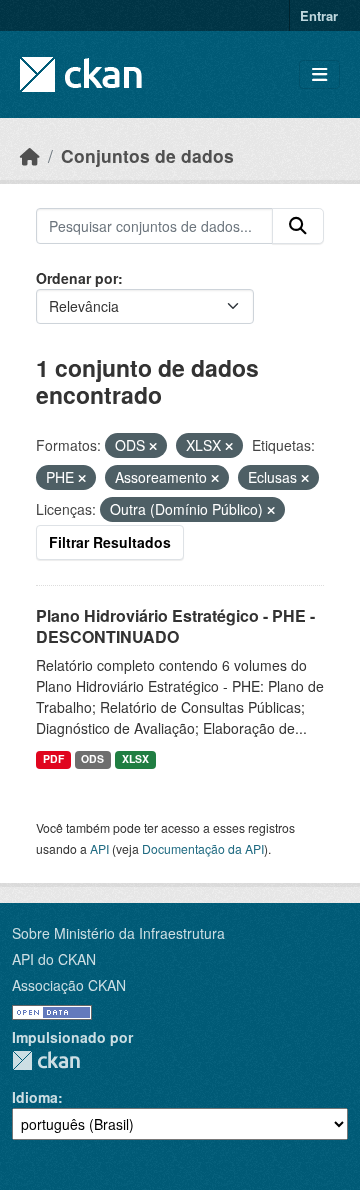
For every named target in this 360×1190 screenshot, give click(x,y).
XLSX (135, 758)
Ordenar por (77, 278)
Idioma (35, 1097)
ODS (92, 758)
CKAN (46, 1060)
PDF (53, 758)
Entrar (319, 15)
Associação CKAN (69, 985)
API (99, 848)
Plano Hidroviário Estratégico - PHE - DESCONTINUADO (175, 626)
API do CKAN (54, 959)
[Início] (30, 155)
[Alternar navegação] (319, 74)
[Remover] (153, 446)
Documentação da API (203, 848)
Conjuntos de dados (147, 155)
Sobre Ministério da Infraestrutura (118, 933)
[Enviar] (298, 226)
